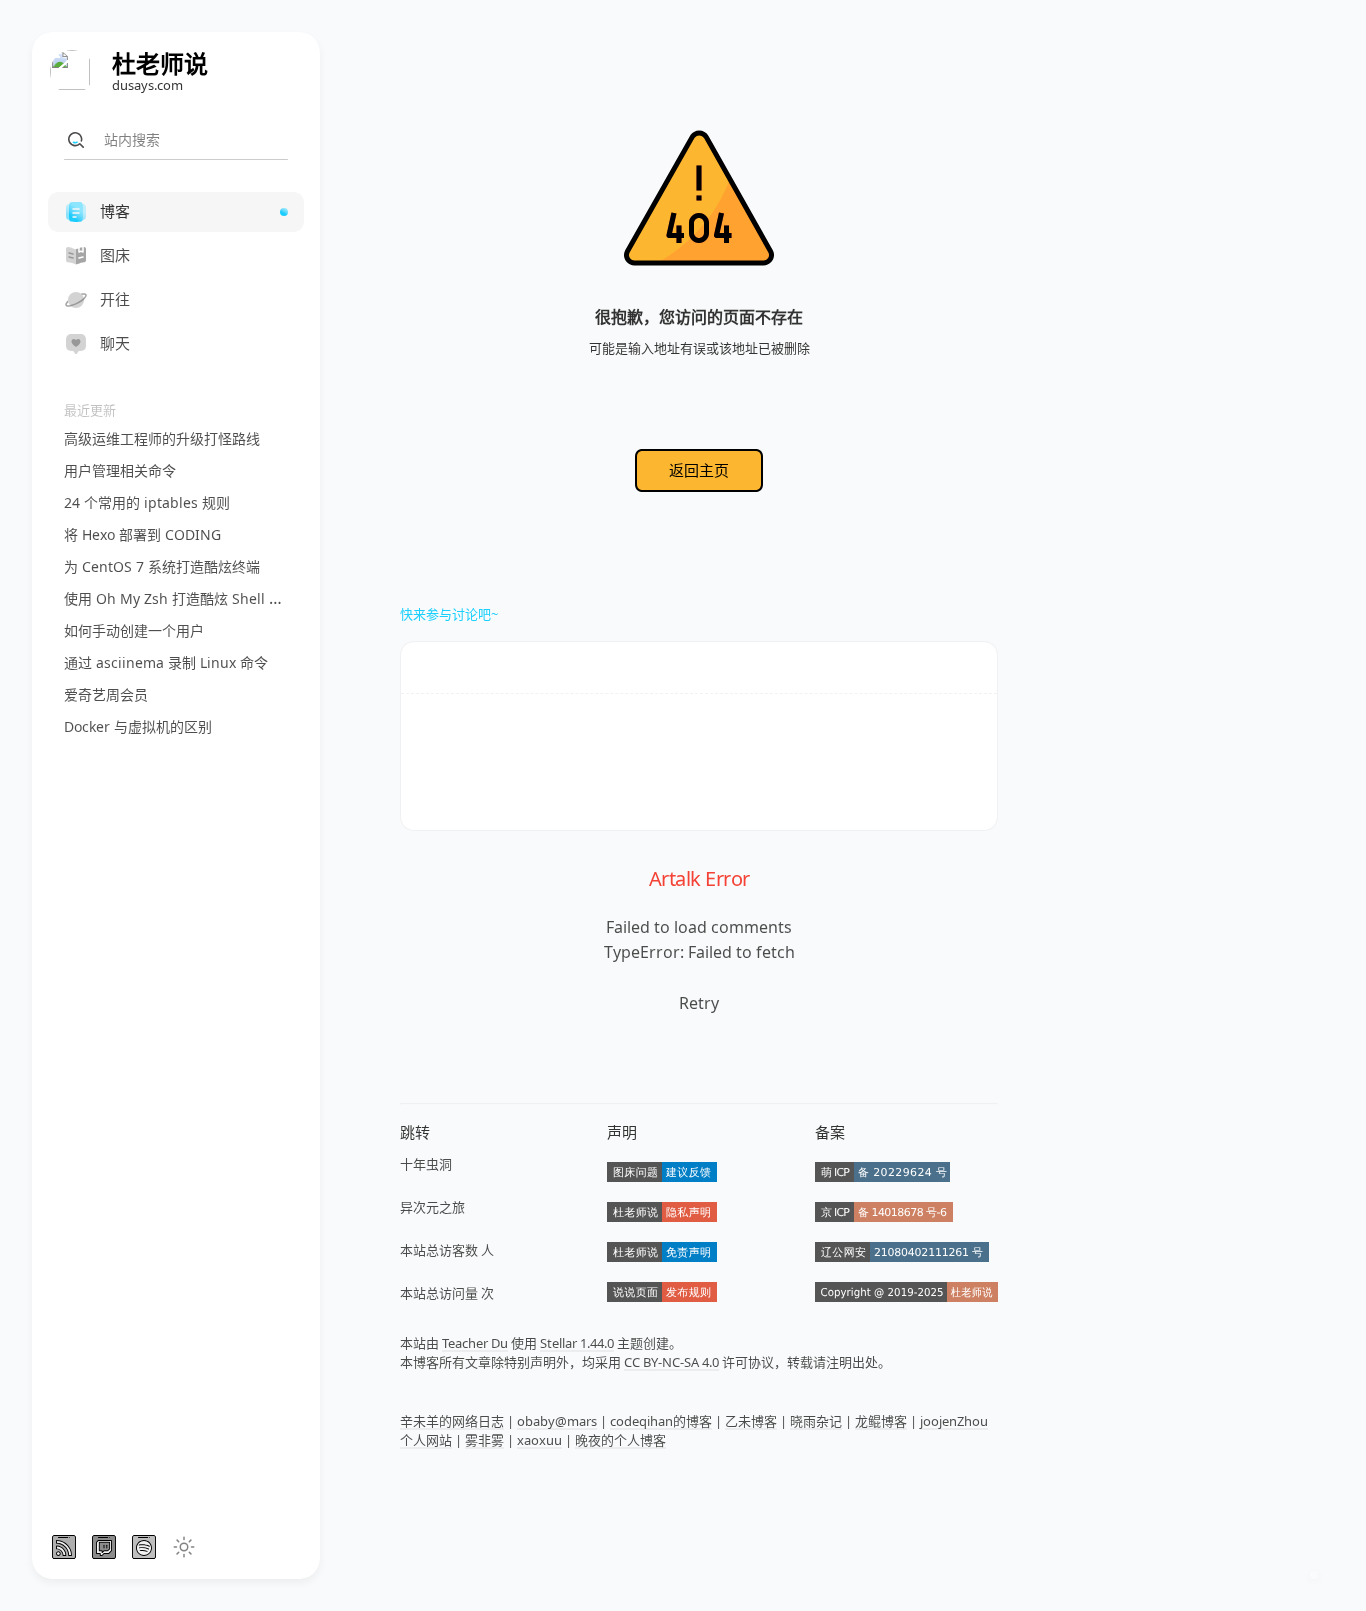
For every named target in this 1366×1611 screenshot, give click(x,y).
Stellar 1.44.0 (577, 1343)
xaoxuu (539, 1440)
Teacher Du (475, 1343)
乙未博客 (751, 1421)
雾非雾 (484, 1440)
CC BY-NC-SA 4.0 (671, 1362)
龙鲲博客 (881, 1421)
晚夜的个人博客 (620, 1440)
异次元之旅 (432, 1207)
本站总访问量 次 (447, 1293)
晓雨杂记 (816, 1421)
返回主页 (699, 470)
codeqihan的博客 (661, 1421)
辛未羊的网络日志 (452, 1421)
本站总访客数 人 (447, 1250)
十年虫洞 (426, 1164)
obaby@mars (557, 1421)
